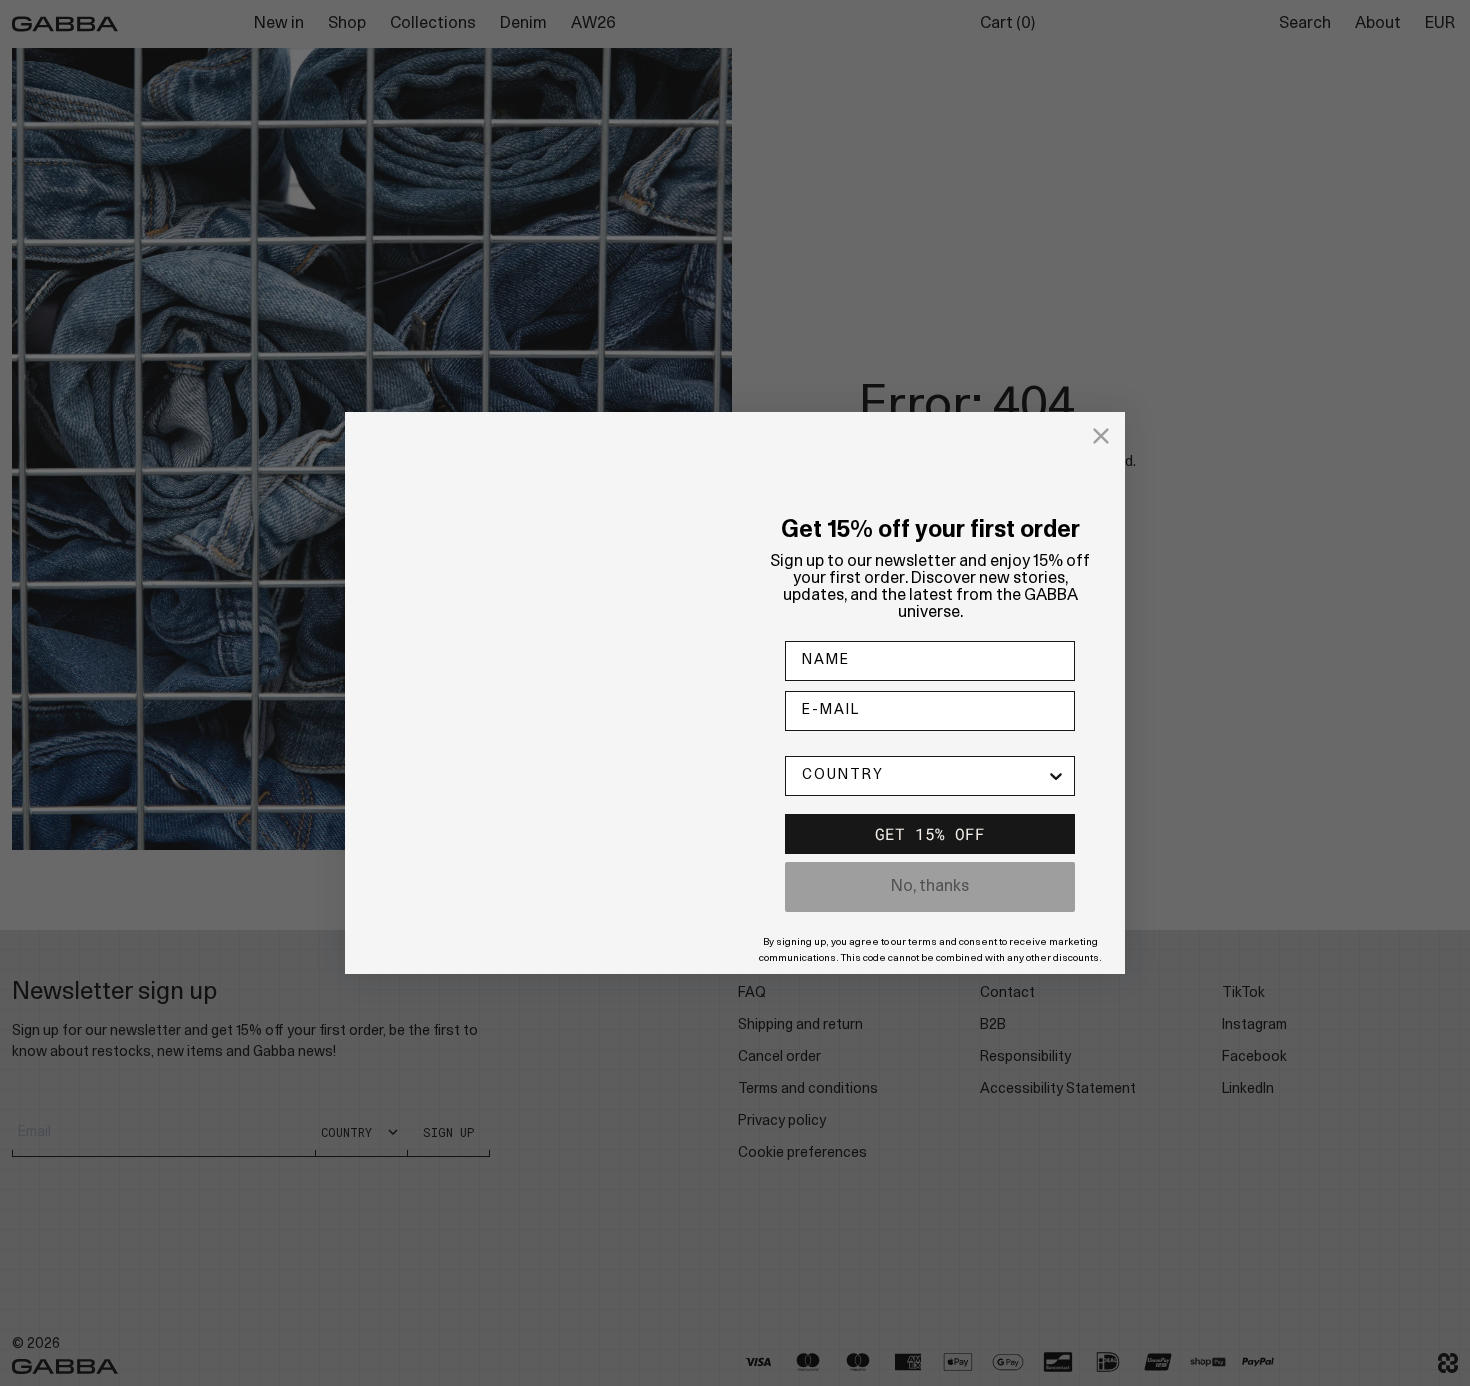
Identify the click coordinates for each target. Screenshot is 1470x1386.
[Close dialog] (1101, 436)
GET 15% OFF (930, 833)
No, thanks (930, 887)
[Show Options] (1056, 776)
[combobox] (924, 776)
